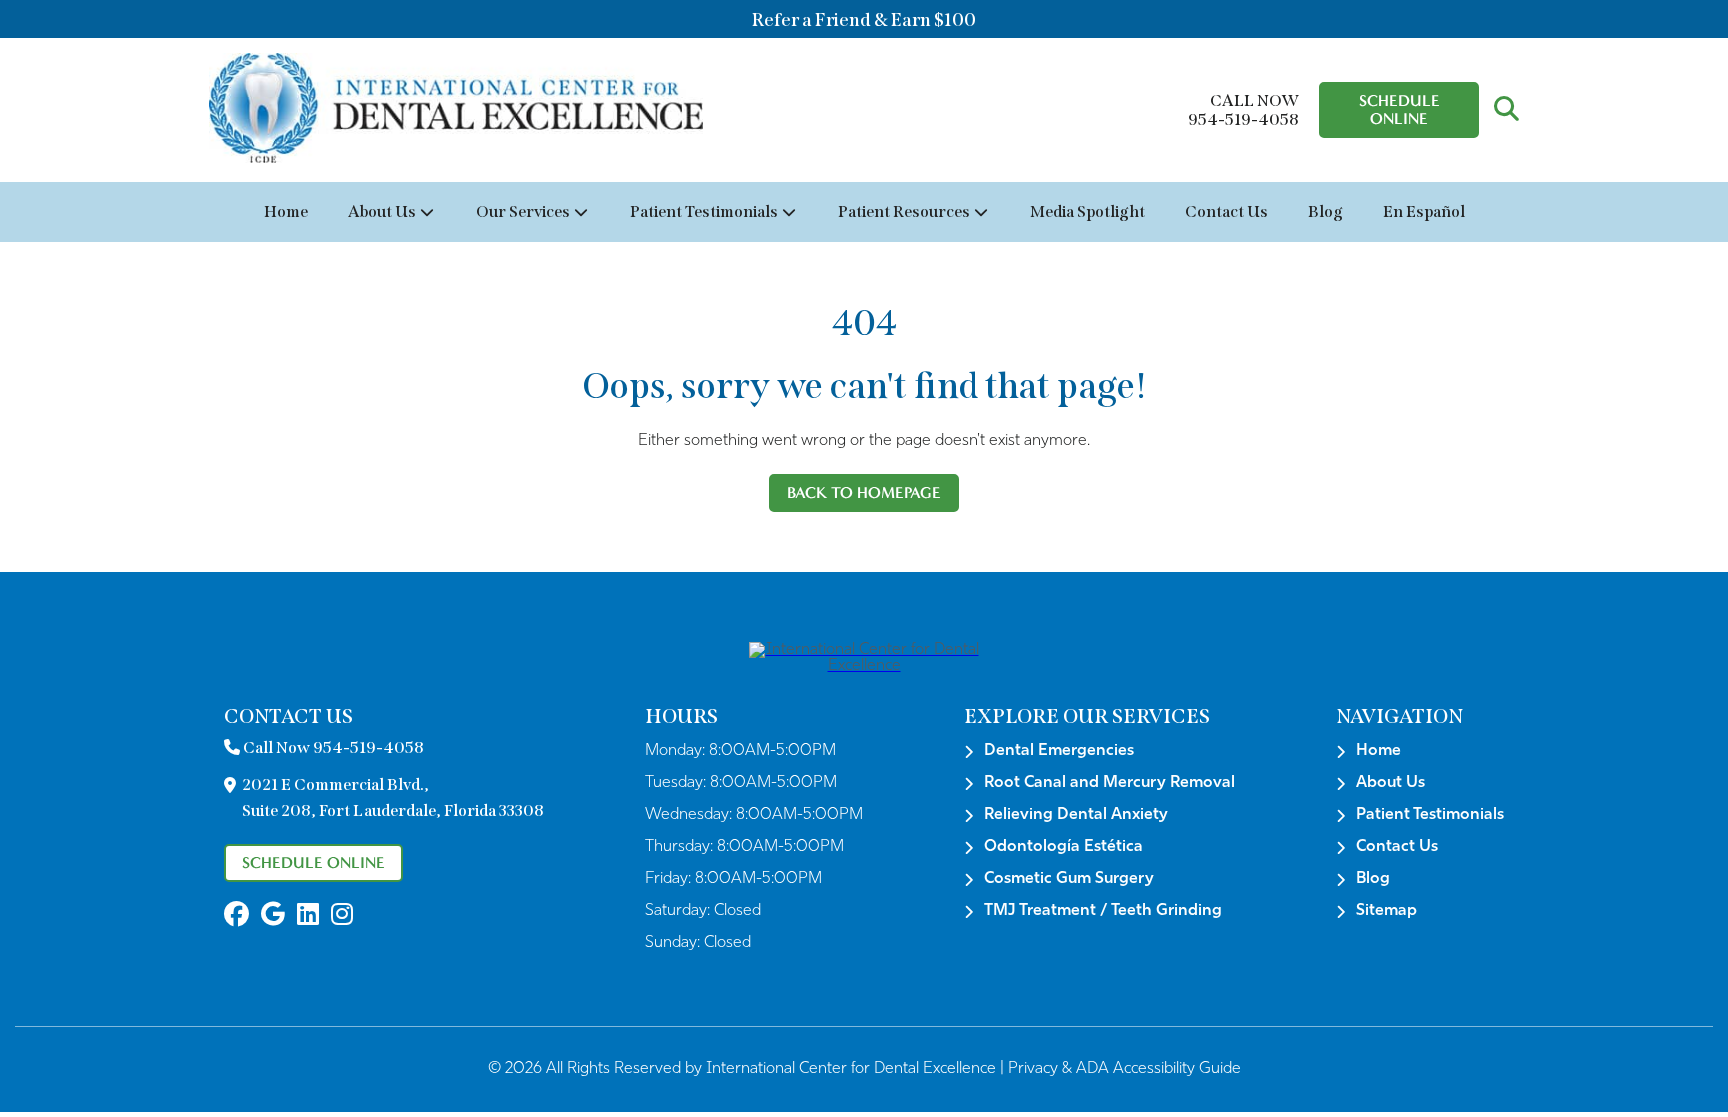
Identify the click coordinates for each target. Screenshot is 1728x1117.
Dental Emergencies (1059, 751)
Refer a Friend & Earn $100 (864, 20)
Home (286, 211)
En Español (1424, 211)
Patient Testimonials (704, 211)
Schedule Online (1399, 109)
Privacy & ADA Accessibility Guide (1124, 1069)
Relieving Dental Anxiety (1076, 815)
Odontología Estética (1063, 847)
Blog (1325, 211)
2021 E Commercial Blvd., (393, 797)
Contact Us (1226, 211)
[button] (1506, 110)
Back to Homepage (864, 492)
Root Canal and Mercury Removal (1109, 783)
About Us (382, 211)
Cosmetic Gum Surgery (1069, 879)
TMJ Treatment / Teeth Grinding (1103, 911)
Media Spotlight (1087, 211)
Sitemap (1386, 911)
